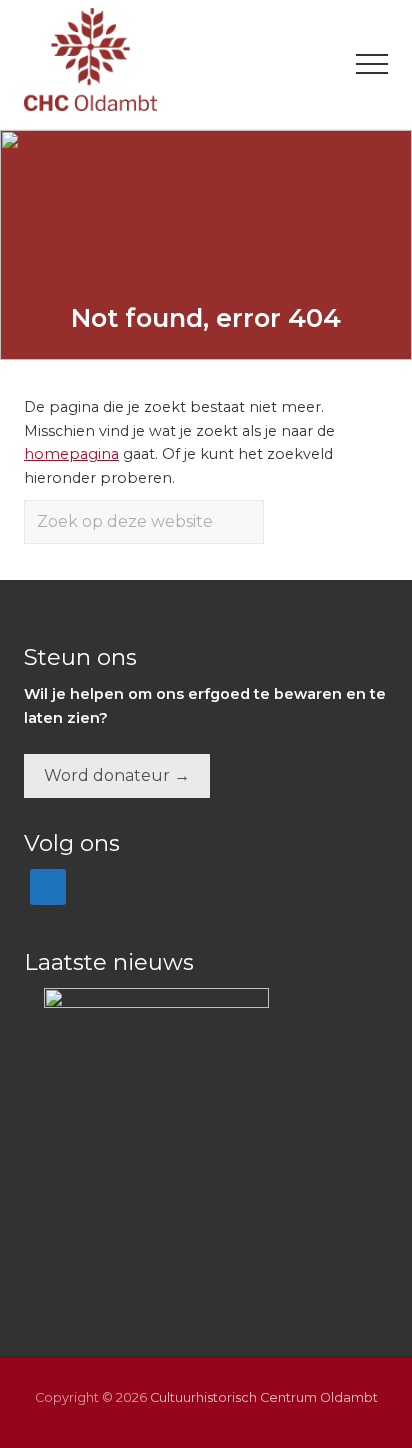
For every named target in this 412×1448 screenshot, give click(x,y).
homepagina (71, 454)
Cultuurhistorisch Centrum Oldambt (264, 1397)
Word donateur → (117, 775)
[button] (372, 64)
